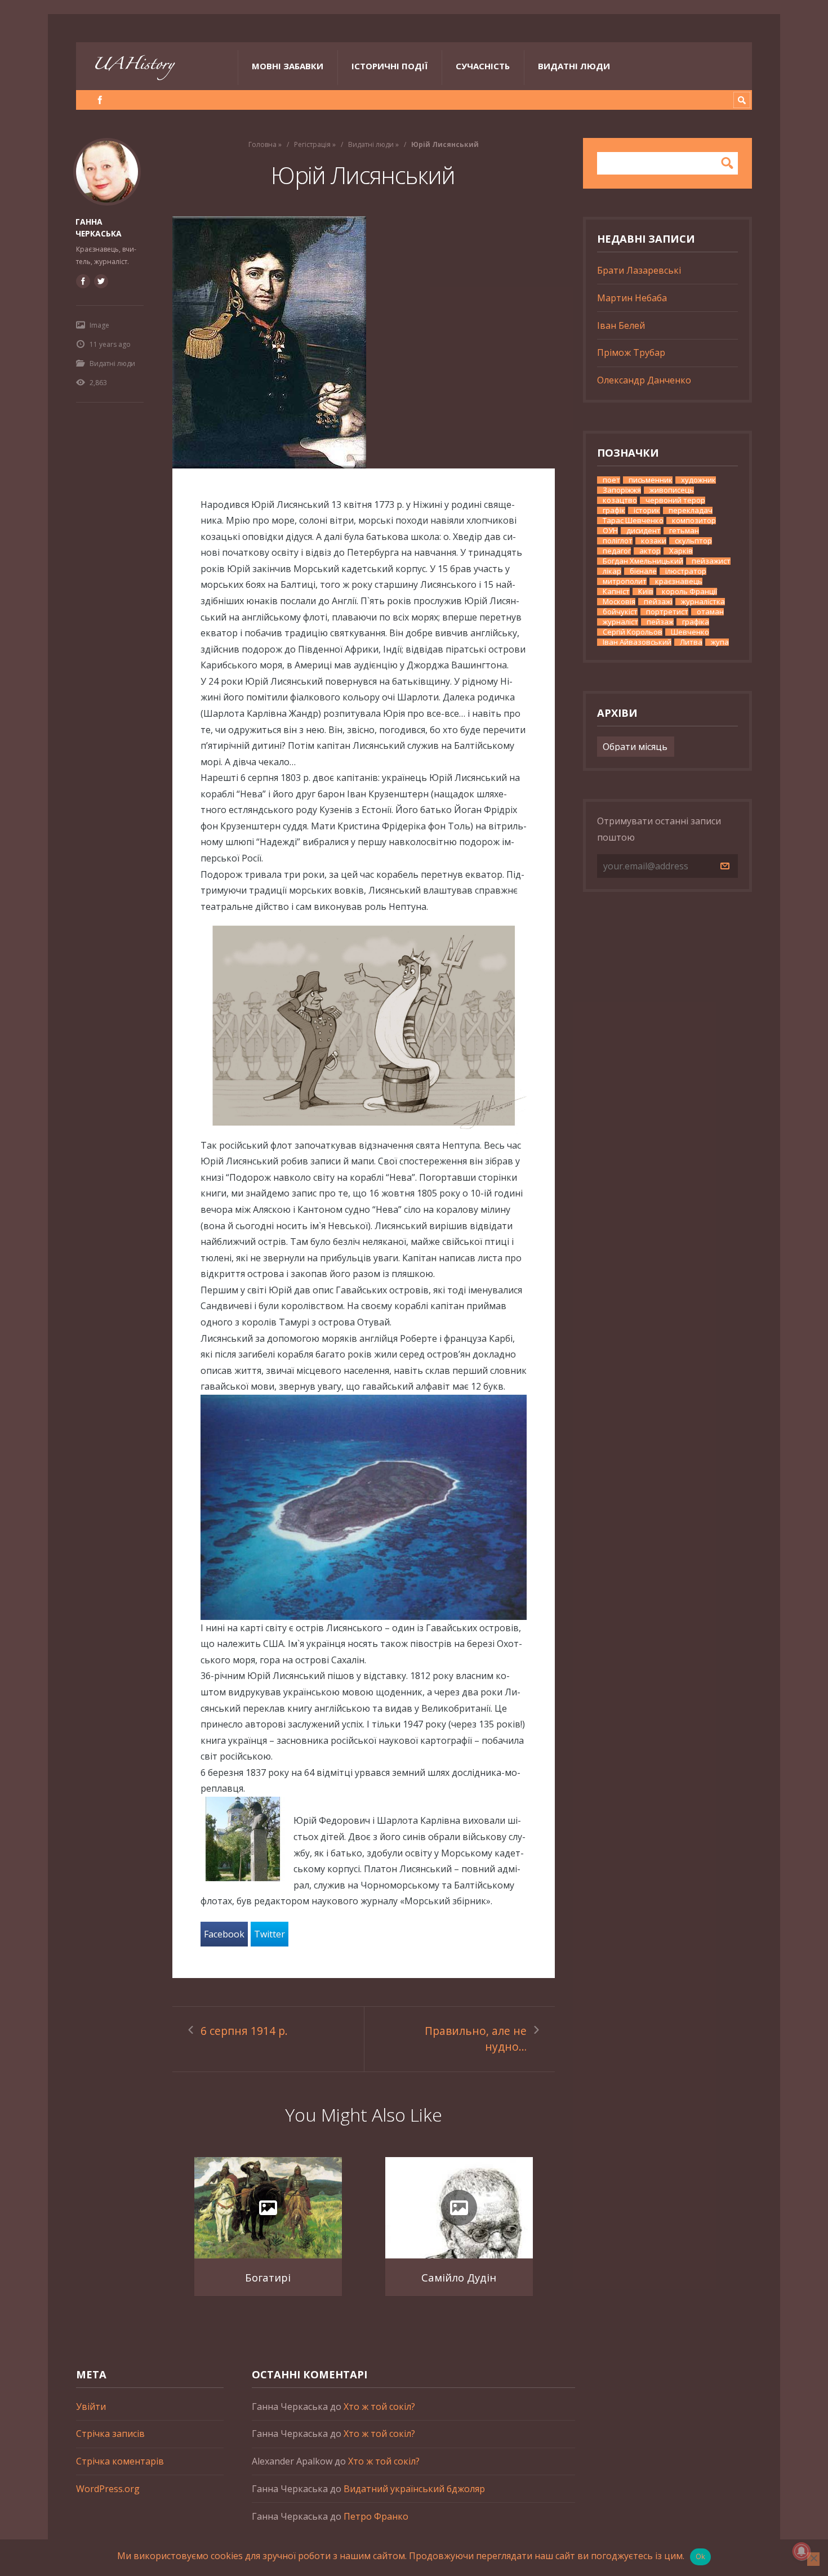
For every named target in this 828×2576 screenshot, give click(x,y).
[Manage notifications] (802, 2551)
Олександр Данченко (644, 380)
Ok (701, 2556)
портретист (667, 612)
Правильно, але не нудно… (476, 2039)
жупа (720, 642)
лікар (612, 571)
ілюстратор (686, 571)
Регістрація (312, 144)
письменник (651, 480)
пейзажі (658, 602)
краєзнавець (679, 581)
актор (650, 551)
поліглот (618, 541)
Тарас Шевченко (633, 521)
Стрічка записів (110, 2434)
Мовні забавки (288, 66)
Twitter (270, 1934)
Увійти (91, 2407)
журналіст (620, 622)
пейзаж (660, 622)
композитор (694, 521)
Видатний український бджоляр (414, 2489)
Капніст (616, 591)
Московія (619, 602)
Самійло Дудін (459, 2277)
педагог (617, 551)
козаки (654, 541)
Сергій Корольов (633, 632)
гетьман (684, 531)
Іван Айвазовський (637, 642)
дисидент (644, 531)
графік (614, 510)
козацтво (620, 500)
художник (698, 480)
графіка (696, 622)
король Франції (689, 591)
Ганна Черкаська (99, 227)
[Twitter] (101, 281)
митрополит (625, 581)
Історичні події (389, 66)
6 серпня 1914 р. (244, 2031)
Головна (262, 144)
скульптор (693, 541)
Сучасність (483, 66)
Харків (681, 551)
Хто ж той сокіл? (379, 2407)
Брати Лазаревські (639, 270)
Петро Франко (376, 2516)
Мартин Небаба (632, 298)
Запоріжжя (622, 490)
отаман (710, 612)
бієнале (643, 571)
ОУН (610, 531)
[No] (813, 2559)
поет (611, 480)
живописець (672, 490)
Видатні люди (574, 66)
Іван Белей (621, 325)
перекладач (691, 510)
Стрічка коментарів (120, 2461)
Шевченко (690, 632)
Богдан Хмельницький (643, 561)
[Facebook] (100, 100)
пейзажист (711, 561)
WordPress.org (108, 2489)
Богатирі (268, 2277)
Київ (646, 591)
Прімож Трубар (631, 352)
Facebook (224, 1934)
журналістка (703, 602)
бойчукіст (620, 612)
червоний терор (675, 500)
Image (99, 325)
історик (647, 510)
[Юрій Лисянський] (364, 342)
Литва (691, 642)
